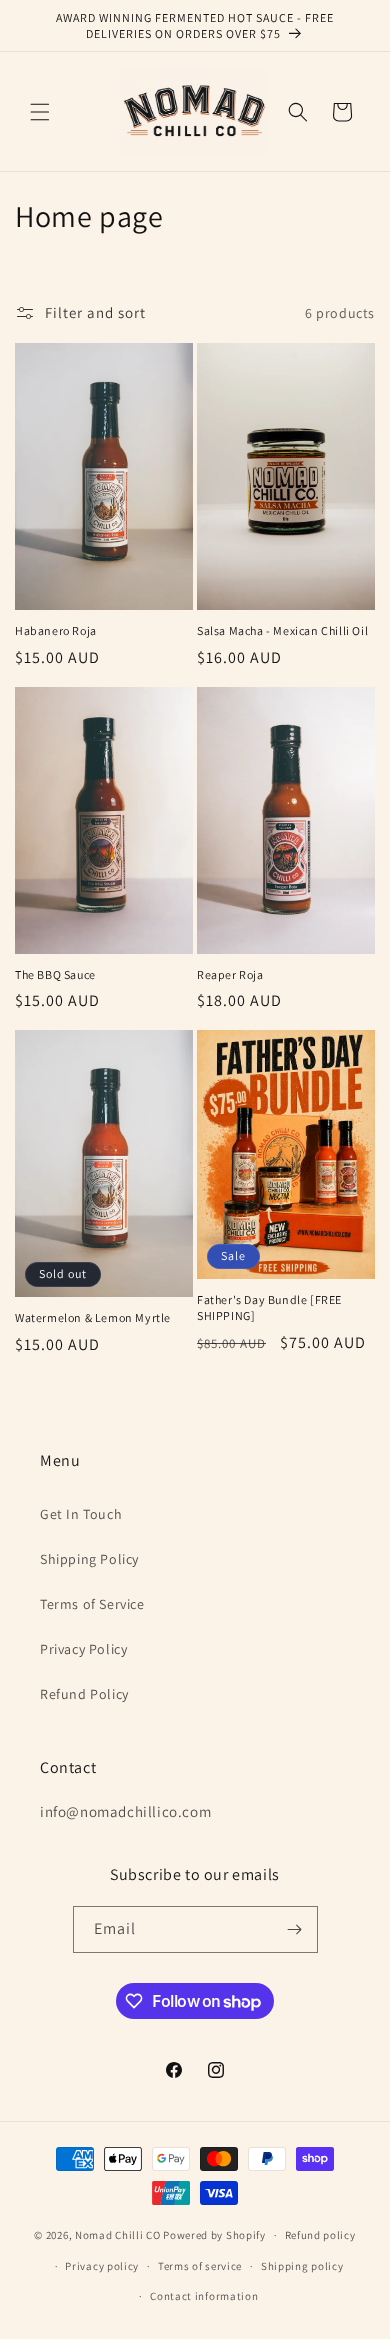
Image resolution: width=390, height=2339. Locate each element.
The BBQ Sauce (55, 974)
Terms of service (200, 2266)
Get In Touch (81, 1514)
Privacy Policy (83, 1649)
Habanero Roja (56, 630)
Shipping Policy (89, 1559)
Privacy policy (102, 2266)
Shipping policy (302, 2266)
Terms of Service (92, 1604)
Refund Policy (84, 1694)
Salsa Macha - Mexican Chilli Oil (282, 630)
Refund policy (320, 2235)
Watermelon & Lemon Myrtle (93, 1317)
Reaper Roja (230, 974)
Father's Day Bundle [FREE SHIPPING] (269, 1307)
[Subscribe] (295, 1929)
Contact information (204, 2296)
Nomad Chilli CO (118, 2235)
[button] (40, 112)
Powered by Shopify (214, 2235)
